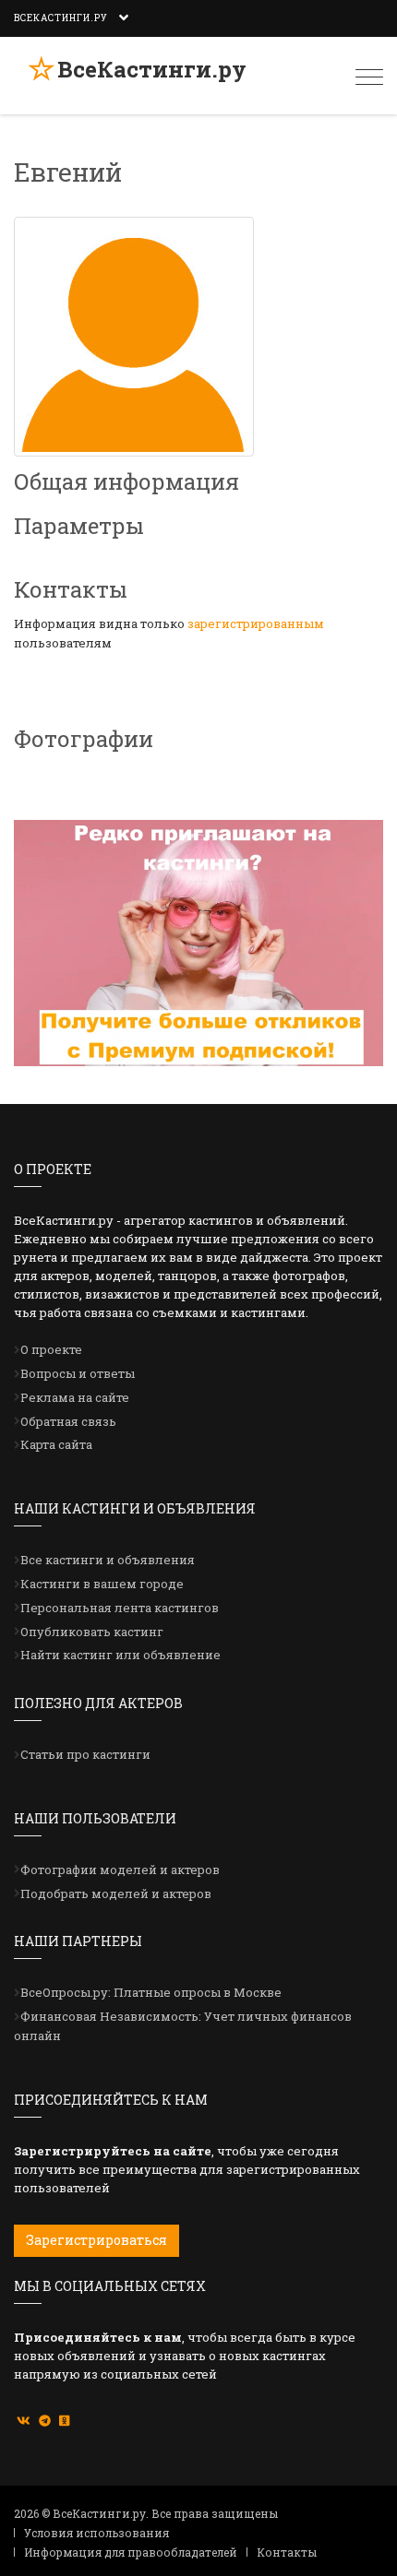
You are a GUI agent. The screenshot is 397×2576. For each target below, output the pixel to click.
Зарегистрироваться (96, 2240)
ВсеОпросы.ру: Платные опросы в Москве (151, 1992)
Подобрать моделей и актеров (116, 1893)
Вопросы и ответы (78, 1373)
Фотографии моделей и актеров (120, 1870)
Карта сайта (56, 1444)
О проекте (51, 1349)
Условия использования (96, 2533)
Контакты (287, 2552)
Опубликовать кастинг (92, 1632)
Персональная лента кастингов (120, 1608)
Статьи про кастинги (85, 1754)
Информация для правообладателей (131, 2552)
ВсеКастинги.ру (152, 69)
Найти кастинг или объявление (120, 1655)
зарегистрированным (256, 623)
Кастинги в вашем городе (102, 1584)
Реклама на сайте (75, 1397)
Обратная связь (68, 1421)
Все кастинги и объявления (108, 1560)
